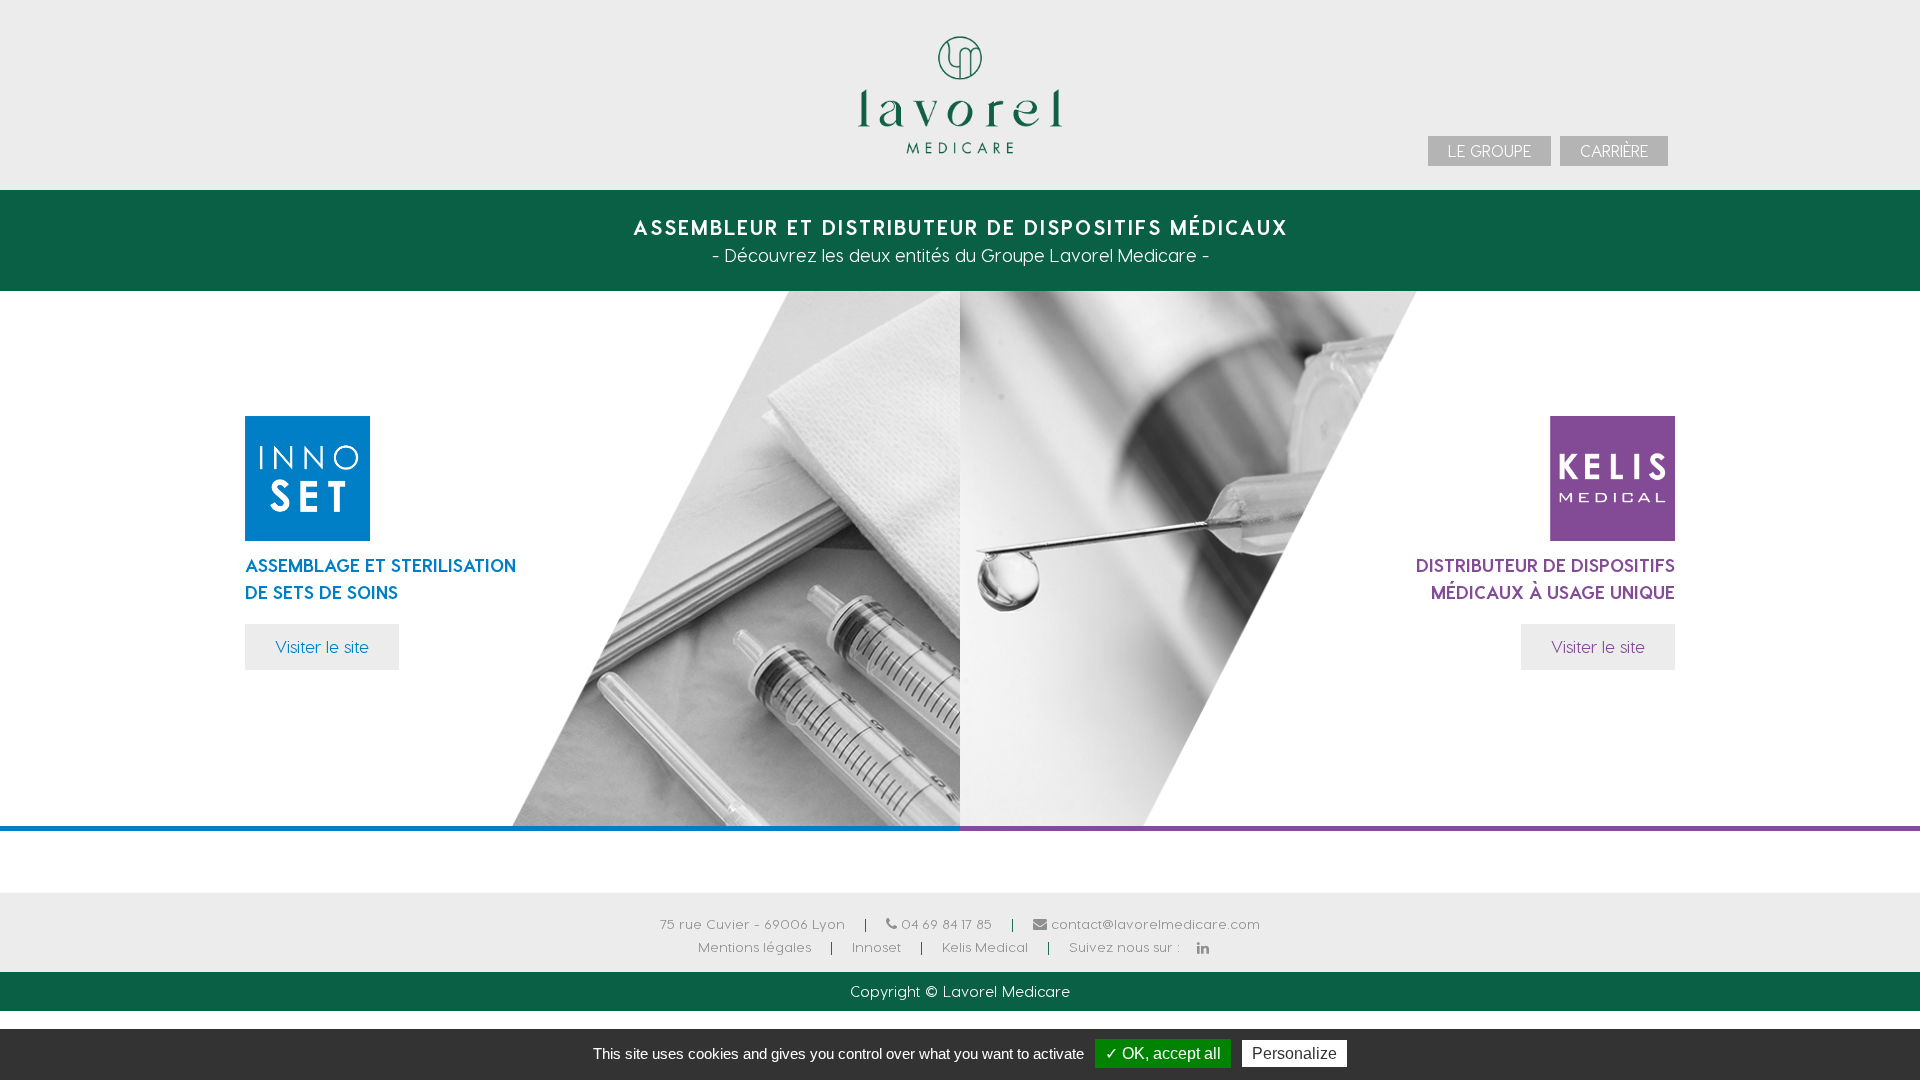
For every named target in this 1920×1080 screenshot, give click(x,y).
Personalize (1294, 1053)
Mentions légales (754, 946)
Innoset (876, 946)
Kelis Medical (985, 946)
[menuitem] (1489, 151)
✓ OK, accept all (1163, 1053)
